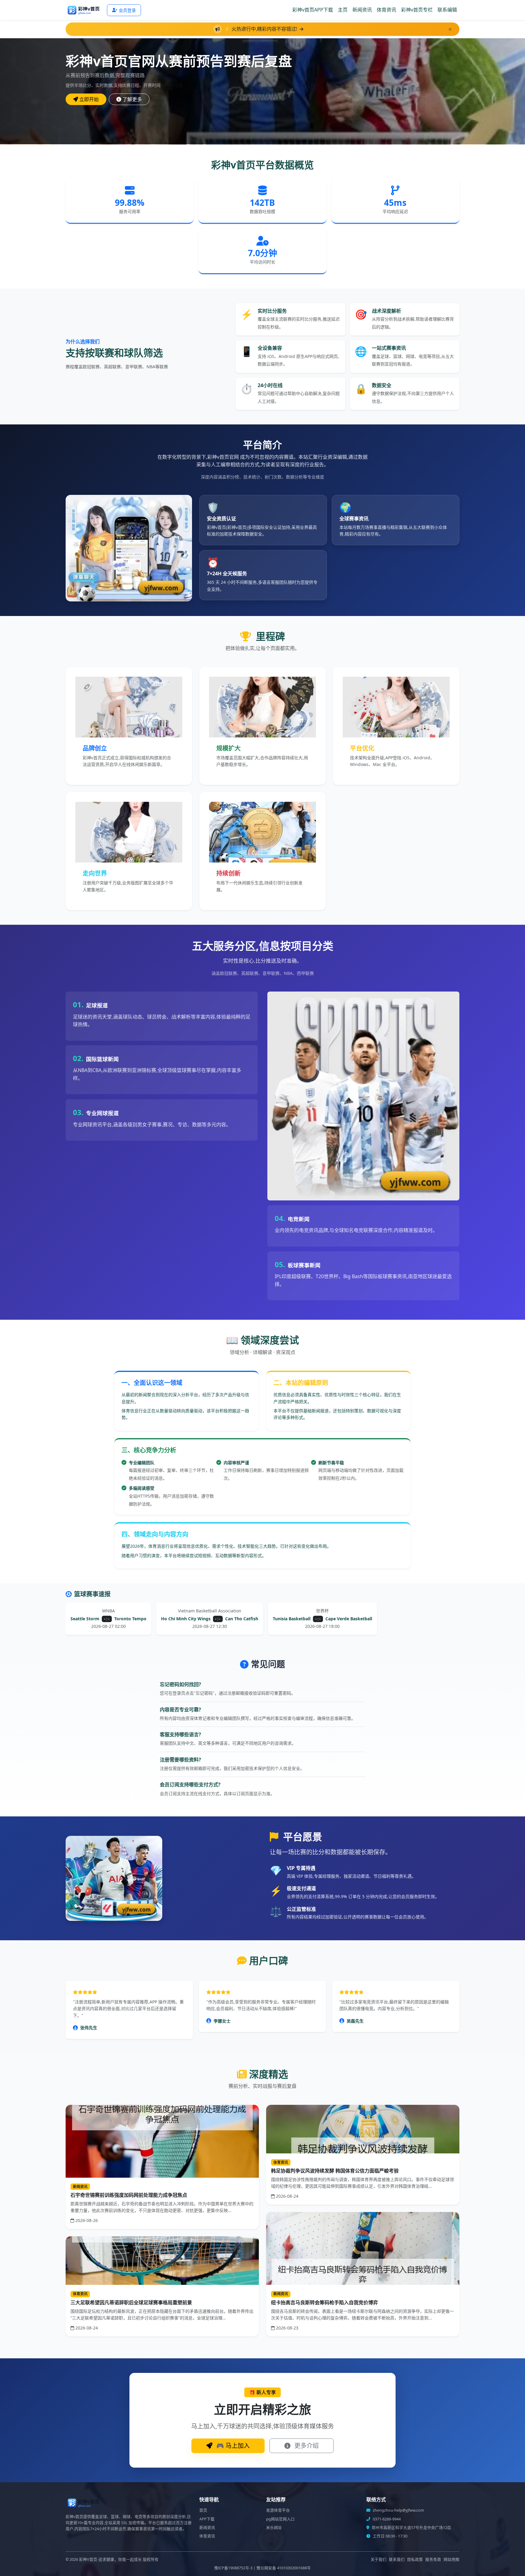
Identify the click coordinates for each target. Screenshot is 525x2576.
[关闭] (450, 29)
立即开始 (89, 99)
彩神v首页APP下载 (313, 10)
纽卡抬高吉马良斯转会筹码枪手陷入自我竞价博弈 (324, 2302)
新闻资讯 (362, 10)
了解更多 (132, 99)
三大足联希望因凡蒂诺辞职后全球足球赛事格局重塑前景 (131, 2302)
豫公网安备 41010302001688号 (284, 2568)
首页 (203, 2510)
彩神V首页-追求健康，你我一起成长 (110, 2559)
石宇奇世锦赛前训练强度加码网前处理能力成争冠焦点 (129, 2195)
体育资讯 (386, 10)
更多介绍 (306, 2446)
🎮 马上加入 (232, 2446)
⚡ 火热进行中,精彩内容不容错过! (261, 29)
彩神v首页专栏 (417, 10)
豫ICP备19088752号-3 (233, 2568)
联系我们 (397, 2559)
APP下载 (207, 2519)
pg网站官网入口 (280, 2519)
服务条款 (433, 2559)
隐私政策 (415, 2559)
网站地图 (451, 2559)
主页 (343, 10)
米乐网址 (274, 2528)
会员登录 (127, 10)
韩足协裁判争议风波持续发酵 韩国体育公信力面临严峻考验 (335, 2171)
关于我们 (379, 2559)
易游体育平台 (278, 2510)
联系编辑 (447, 10)
